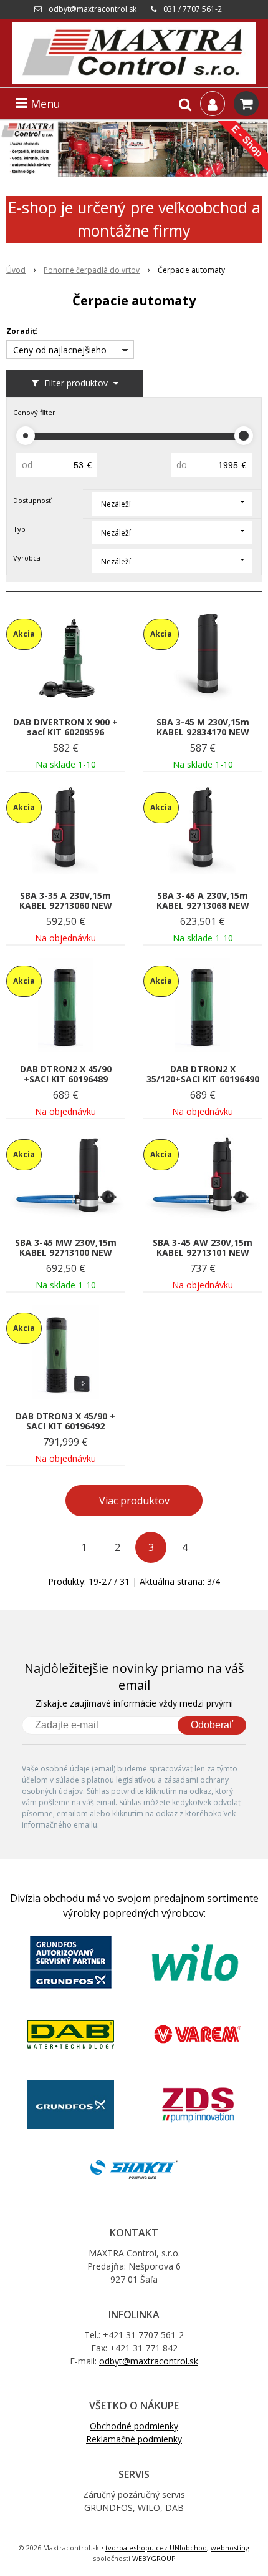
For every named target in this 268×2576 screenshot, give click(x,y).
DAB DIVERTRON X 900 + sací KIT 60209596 (65, 727)
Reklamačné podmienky (134, 2439)
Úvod (16, 270)
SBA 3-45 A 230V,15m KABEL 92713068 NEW (203, 901)
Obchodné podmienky (134, 2426)
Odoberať (212, 1725)
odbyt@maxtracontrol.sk (93, 9)
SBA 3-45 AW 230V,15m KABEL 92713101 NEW (203, 1248)
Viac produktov (134, 1501)
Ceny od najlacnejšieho (60, 350)
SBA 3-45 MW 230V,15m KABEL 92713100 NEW (66, 1248)
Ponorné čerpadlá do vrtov (92, 270)
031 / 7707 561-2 (193, 9)
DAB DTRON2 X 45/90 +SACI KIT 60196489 (66, 1074)
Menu (44, 104)
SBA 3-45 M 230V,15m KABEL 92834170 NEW (203, 727)
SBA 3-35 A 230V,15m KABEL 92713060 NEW (66, 901)
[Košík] (246, 104)
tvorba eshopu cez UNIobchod (156, 2548)
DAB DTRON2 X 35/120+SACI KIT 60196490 (203, 1074)
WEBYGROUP (154, 2558)
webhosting (230, 2548)
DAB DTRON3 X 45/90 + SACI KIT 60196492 (65, 1421)
